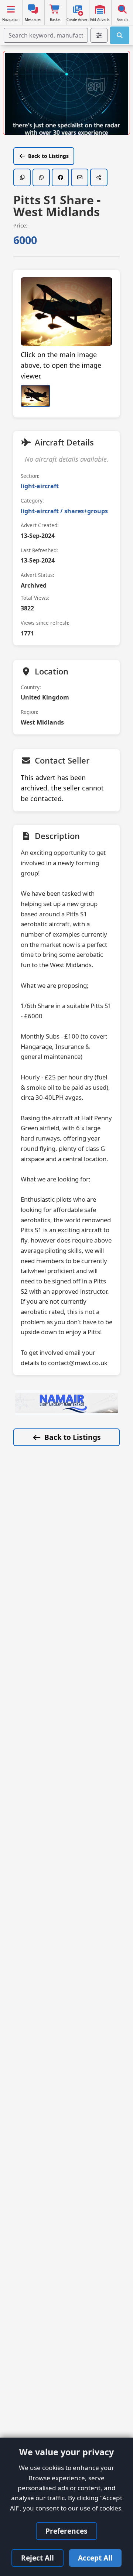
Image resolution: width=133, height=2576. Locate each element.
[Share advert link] (99, 177)
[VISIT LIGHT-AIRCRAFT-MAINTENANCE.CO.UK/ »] (66, 1403)
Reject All (37, 2558)
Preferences (66, 2531)
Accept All (95, 2558)
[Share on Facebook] (60, 177)
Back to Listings (48, 156)
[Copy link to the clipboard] (22, 177)
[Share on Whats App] (41, 177)
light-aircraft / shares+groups (64, 511)
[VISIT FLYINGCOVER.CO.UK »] (66, 95)
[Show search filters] (99, 35)
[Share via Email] (80, 177)
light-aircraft (40, 486)
